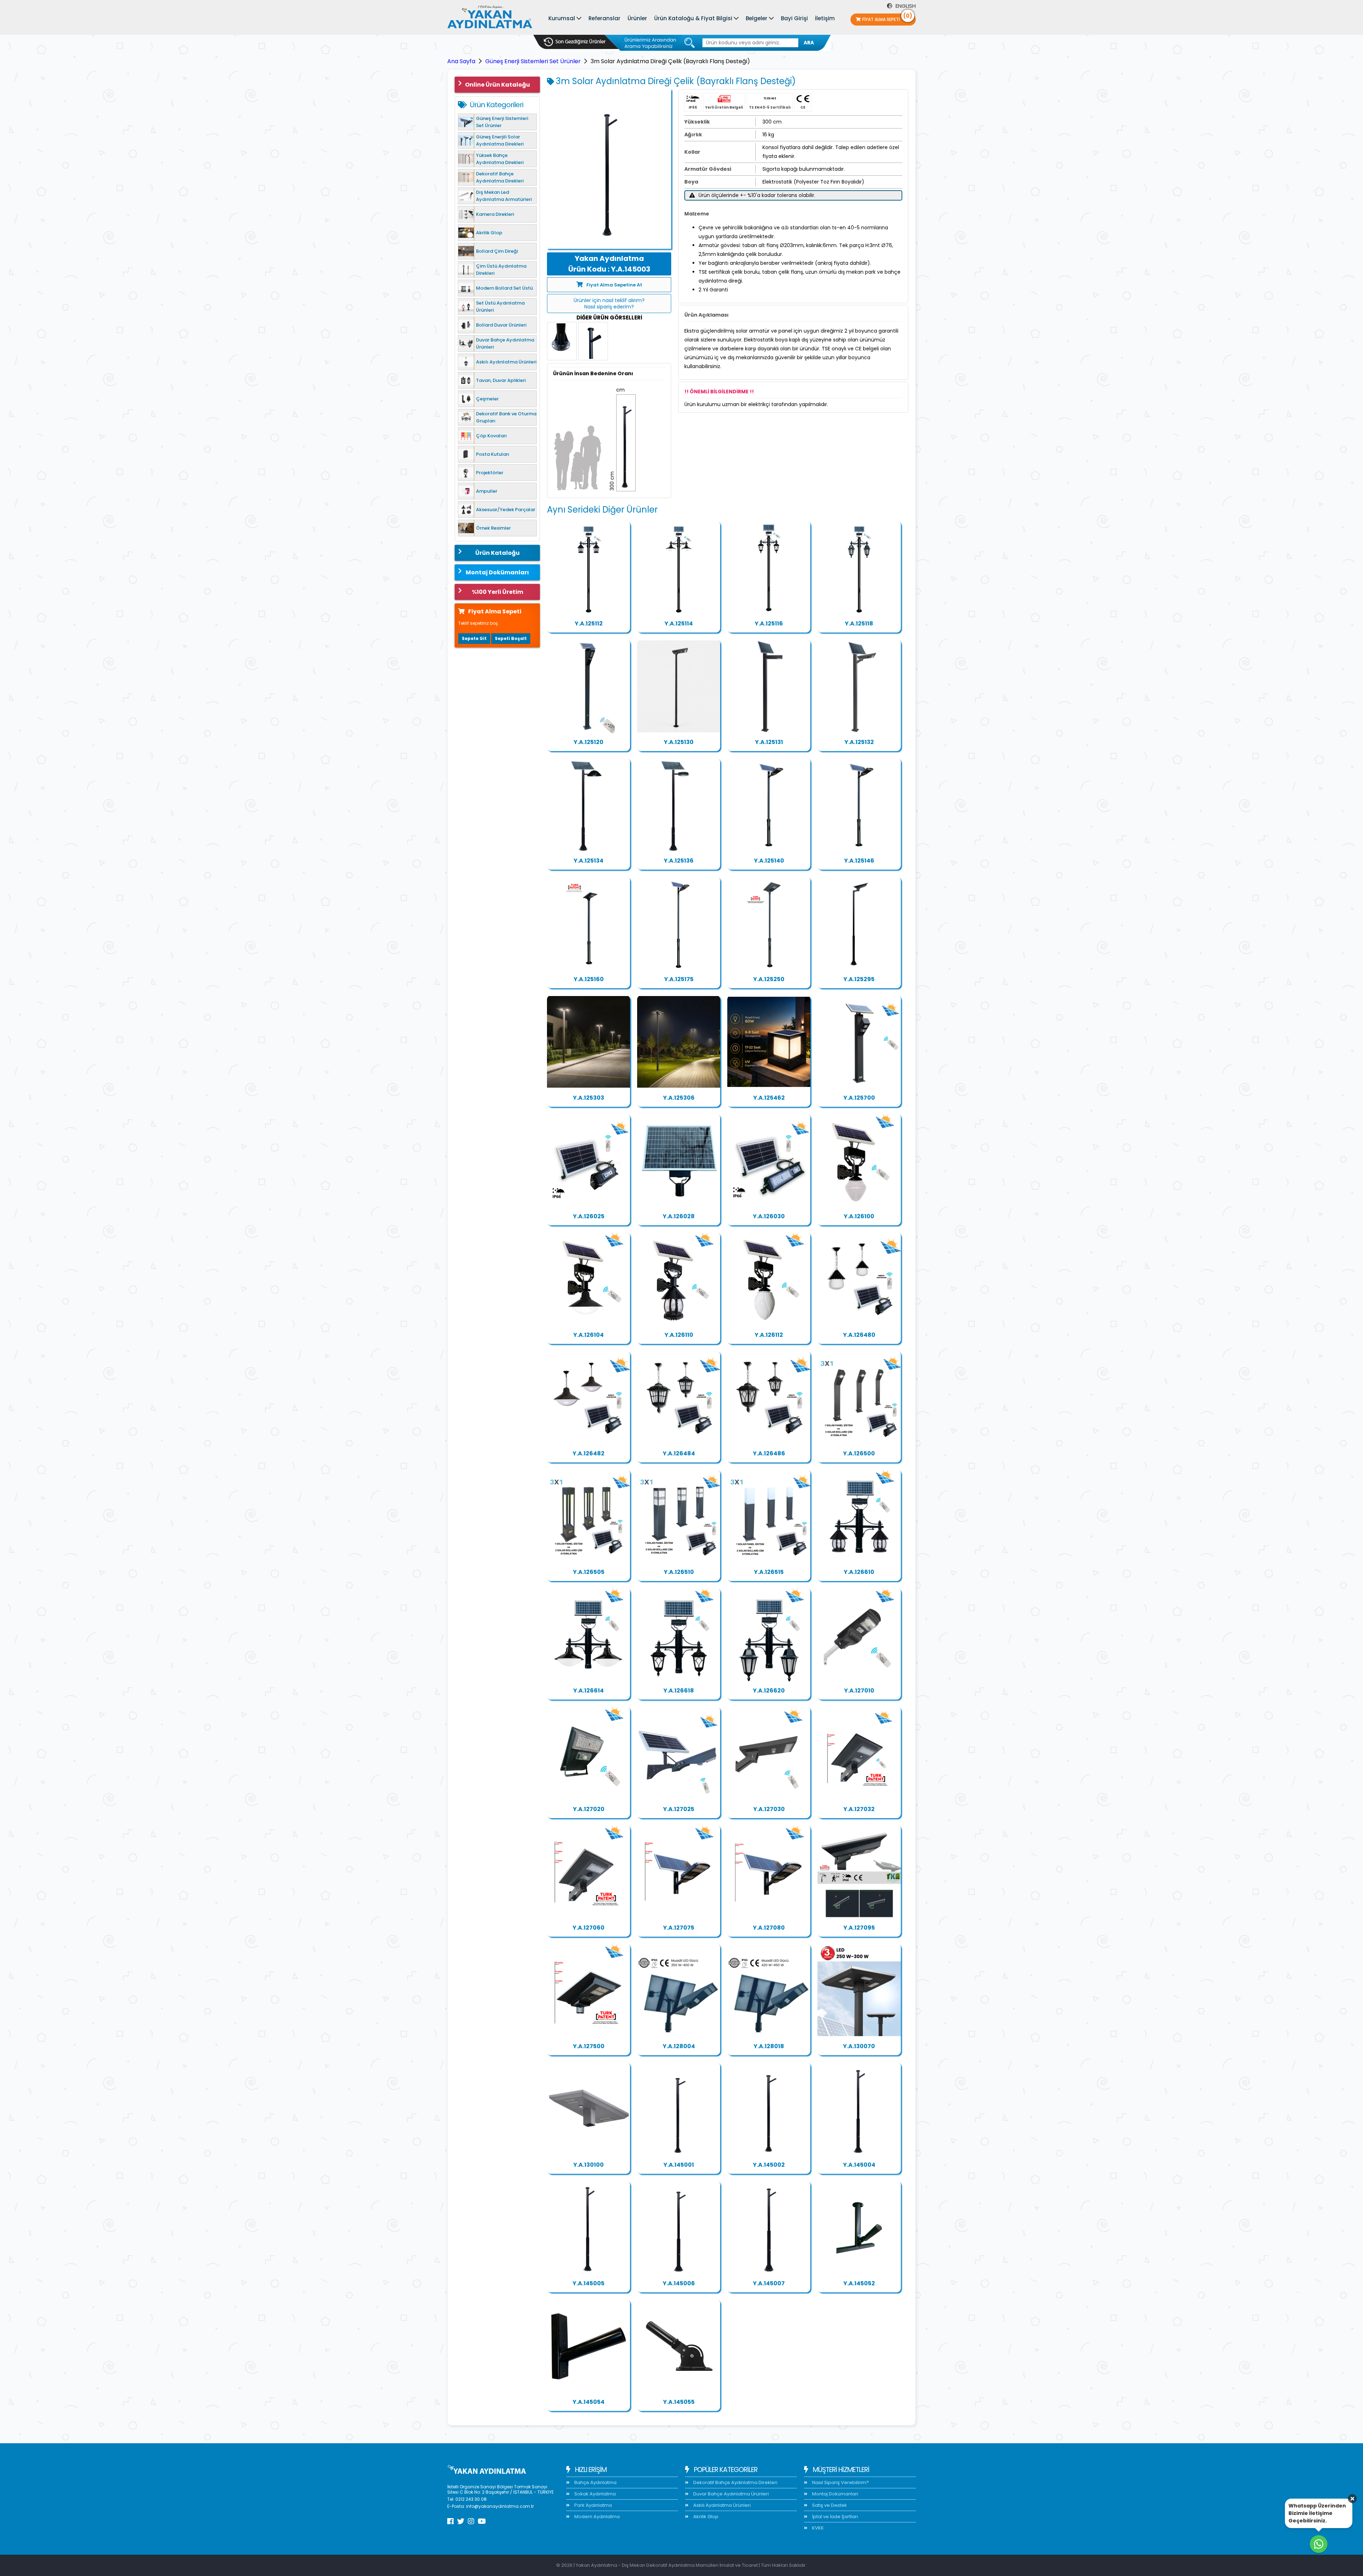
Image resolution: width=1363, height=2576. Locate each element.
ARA (809, 43)
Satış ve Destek (829, 2505)
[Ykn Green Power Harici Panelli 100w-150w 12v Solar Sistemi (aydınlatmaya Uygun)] (679, 1161)
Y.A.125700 (859, 1098)
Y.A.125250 (769, 979)
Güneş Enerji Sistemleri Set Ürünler (533, 61)
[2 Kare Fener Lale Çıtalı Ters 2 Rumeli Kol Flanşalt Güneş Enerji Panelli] (769, 568)
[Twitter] (461, 2521)
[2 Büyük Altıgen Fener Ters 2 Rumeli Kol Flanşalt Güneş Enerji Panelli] (859, 568)
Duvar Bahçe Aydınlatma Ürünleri (730, 2494)
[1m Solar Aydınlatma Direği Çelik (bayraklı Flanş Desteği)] (679, 2109)
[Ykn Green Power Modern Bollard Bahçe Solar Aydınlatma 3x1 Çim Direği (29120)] (769, 1516)
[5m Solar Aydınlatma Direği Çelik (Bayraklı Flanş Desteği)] (589, 2228)
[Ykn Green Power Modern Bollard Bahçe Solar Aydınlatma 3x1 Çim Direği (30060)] (679, 1516)
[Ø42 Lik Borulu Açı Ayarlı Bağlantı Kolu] (679, 2346)
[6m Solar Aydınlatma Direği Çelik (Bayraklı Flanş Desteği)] (679, 2228)
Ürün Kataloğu (497, 553)
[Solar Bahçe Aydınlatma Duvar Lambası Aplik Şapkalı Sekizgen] (679, 1279)
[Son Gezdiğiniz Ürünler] (575, 42)
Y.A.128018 (769, 2046)
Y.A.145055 (679, 2402)
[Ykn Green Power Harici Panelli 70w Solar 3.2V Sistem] (589, 1161)
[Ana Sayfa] (490, 18)
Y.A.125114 (679, 624)
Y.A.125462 (769, 1098)
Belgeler (757, 18)
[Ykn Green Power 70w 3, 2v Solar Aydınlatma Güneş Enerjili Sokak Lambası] (589, 1754)
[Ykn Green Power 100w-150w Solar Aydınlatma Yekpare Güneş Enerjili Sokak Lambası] (589, 1872)
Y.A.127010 (859, 1691)
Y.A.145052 (859, 2283)
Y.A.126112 (769, 1335)
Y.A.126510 (679, 1572)
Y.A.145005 (589, 2283)
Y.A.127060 (589, 1928)
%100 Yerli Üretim (497, 592)
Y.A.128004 (679, 2046)
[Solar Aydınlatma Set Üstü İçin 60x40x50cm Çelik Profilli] (859, 2228)
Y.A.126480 (859, 1335)
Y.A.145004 (859, 2165)
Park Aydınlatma (593, 2505)
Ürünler (637, 18)
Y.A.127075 (679, 1928)
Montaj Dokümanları (497, 572)
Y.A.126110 (679, 1335)
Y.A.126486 (769, 1453)
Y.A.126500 (859, 1453)
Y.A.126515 (769, 1572)
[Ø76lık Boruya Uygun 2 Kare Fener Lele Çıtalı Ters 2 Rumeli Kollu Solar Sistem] (679, 1635)
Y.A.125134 (589, 861)
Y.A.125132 (859, 742)
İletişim (825, 18)
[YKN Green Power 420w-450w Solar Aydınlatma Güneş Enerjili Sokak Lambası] (769, 1991)
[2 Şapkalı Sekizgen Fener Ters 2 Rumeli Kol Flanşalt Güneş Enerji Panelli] (589, 568)
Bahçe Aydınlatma (595, 2482)
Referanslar (604, 18)
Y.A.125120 (589, 742)
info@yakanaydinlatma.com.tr (500, 2506)
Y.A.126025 (589, 1216)
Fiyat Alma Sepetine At (614, 285)
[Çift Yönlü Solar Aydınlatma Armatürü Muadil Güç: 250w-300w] (589, 2109)
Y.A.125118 (859, 624)
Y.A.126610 (859, 1572)
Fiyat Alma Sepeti (887, 18)
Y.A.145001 (679, 2165)
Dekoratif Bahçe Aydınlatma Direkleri (735, 2482)
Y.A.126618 (679, 1691)
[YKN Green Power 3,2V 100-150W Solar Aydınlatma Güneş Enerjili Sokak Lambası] (769, 1754)
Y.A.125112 (589, 624)
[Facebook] (450, 2521)
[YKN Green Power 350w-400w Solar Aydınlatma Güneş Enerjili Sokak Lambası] (679, 1991)
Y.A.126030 (769, 1216)
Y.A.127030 (769, 1809)
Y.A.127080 (769, 1928)
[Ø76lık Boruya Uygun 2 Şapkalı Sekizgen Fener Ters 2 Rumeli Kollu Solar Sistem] (859, 1516)
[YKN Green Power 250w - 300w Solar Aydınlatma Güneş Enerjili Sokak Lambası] (769, 1872)
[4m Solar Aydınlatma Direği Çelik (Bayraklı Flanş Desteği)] (859, 2109)
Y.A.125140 (769, 861)
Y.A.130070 (859, 2046)
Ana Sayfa (461, 61)
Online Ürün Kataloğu (497, 85)
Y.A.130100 (589, 2165)
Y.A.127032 (859, 1809)
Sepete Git (474, 638)
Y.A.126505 (589, 1572)
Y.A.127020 (589, 1809)
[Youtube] (482, 2521)
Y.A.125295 (859, 979)
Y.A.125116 (769, 624)
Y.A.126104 (589, 1335)
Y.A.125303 (589, 1098)
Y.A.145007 (769, 2283)
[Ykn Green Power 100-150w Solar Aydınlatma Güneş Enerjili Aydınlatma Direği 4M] (679, 687)
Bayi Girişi (794, 18)
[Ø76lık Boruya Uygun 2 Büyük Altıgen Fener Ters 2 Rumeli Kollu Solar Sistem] (769, 1635)
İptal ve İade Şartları (834, 2517)
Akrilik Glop (705, 2517)
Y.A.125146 (859, 861)
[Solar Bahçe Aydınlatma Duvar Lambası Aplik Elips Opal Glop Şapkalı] (589, 1279)
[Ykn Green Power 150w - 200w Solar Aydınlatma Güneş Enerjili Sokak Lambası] (679, 1872)
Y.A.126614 (589, 1691)
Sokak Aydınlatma (595, 2494)
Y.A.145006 (679, 2283)
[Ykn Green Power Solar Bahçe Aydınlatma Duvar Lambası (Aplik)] (859, 1161)
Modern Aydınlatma (596, 2517)
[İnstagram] (471, 2521)
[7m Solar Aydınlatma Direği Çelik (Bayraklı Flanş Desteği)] (769, 2228)
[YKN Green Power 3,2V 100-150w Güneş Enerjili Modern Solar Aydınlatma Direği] (589, 687)
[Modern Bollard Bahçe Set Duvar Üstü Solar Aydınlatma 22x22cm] (769, 1042)
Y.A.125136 (679, 861)
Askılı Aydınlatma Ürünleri (721, 2505)
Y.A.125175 (679, 979)
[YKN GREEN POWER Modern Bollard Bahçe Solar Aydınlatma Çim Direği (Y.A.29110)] (859, 1042)
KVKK (817, 2528)
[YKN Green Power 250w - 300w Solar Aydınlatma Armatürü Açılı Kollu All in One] (859, 1872)
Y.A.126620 (769, 1691)
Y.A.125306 (679, 1098)
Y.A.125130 (679, 742)
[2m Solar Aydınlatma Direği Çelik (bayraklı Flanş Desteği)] (769, 2109)
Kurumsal (562, 18)
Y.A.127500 (589, 2046)
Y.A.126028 (679, 1216)
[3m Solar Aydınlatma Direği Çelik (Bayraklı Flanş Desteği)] (609, 169)
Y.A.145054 (589, 2402)
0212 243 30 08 (471, 2499)
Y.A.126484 (679, 1453)
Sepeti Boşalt (511, 638)
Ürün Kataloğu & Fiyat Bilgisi (693, 18)
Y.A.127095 (859, 1928)
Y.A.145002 (769, 2165)
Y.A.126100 (859, 1216)
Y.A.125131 (769, 742)
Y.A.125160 (589, 979)
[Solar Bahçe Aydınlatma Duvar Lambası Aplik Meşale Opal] (769, 1279)
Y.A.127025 (679, 1809)
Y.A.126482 (589, 1453)
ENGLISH (905, 6)
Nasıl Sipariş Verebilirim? (840, 2482)
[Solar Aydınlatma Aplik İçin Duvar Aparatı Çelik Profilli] (589, 2346)
